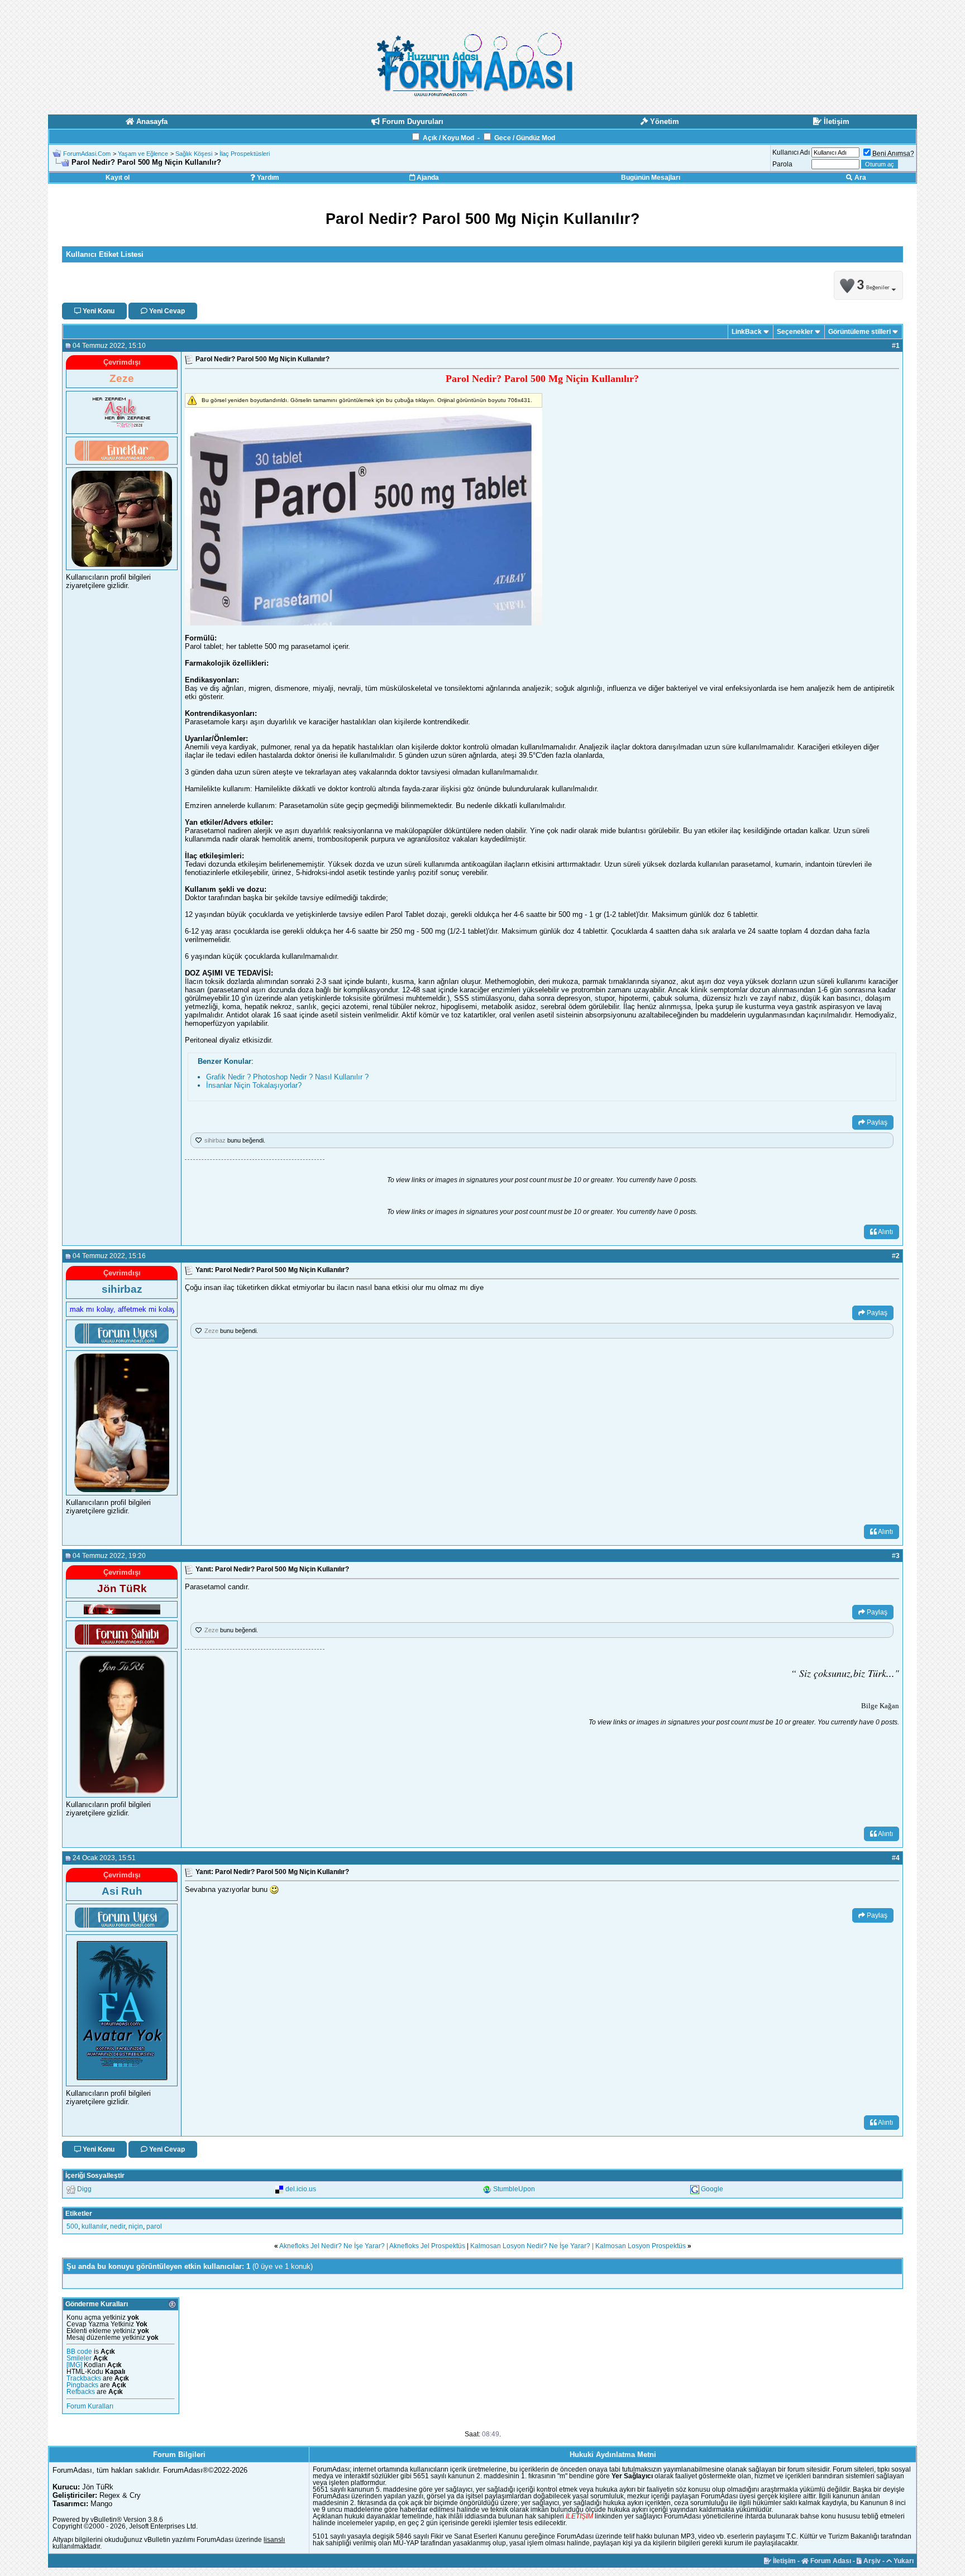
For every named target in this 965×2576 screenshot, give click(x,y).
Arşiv (871, 2561)
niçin (136, 2226)
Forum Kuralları (90, 2406)
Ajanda (427, 178)
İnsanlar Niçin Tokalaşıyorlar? (254, 1085)
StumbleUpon (514, 2189)
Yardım (267, 178)
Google (712, 2189)
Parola (782, 164)
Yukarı (903, 2561)
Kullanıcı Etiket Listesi (105, 254)
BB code (79, 2352)
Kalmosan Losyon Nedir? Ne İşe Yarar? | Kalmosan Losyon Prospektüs (578, 2246)
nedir (118, 2226)
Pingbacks (82, 2385)
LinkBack (747, 332)
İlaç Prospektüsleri (245, 154)
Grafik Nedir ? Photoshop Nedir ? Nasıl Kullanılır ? (287, 1077)
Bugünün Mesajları (651, 178)
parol (154, 2226)
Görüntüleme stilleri (859, 332)
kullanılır (94, 2226)
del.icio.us (301, 2189)
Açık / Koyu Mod (448, 138)
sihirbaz (215, 1140)
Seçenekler (795, 332)
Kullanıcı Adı (791, 152)
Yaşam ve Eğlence (143, 154)
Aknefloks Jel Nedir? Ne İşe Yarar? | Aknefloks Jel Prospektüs (372, 2246)
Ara (859, 178)
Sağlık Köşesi (194, 154)
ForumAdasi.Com (87, 154)
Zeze (211, 1331)
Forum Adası (830, 2561)
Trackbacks (84, 2378)
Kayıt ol (118, 178)
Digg (84, 2189)
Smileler (79, 2358)
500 (72, 2226)
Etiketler (79, 2214)
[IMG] (74, 2365)
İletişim (784, 2561)
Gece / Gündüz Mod (525, 138)
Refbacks (81, 2392)
